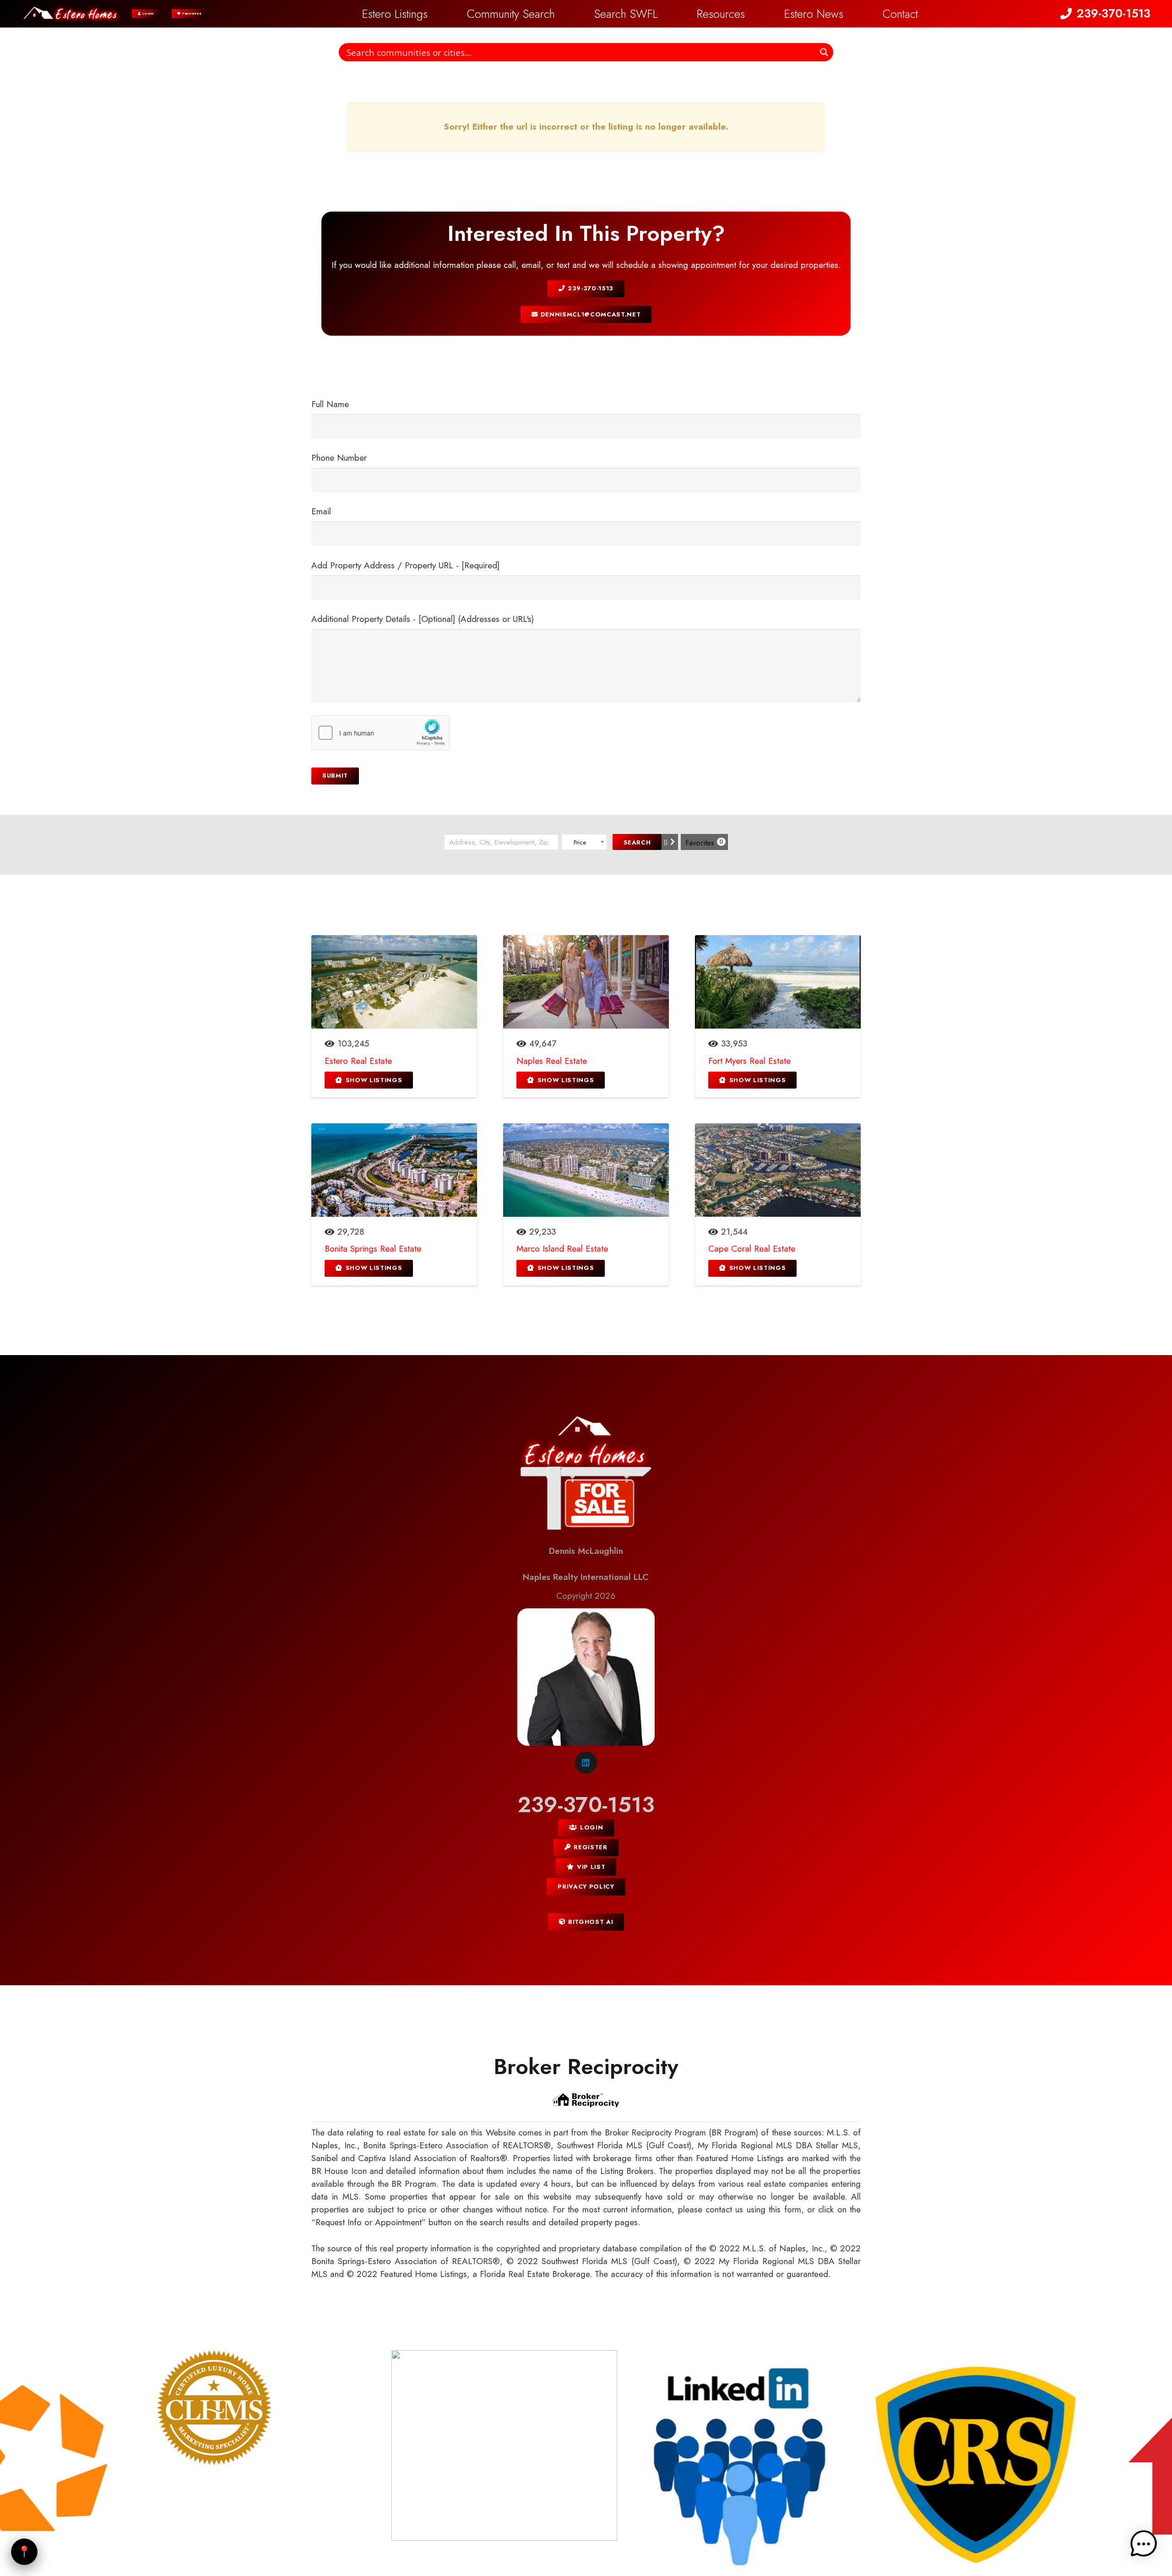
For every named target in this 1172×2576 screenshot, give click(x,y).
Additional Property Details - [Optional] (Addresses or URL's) (423, 619)
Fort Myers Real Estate (749, 1061)
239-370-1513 (586, 1805)
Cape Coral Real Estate (752, 1249)
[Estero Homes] (71, 14)
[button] (668, 14)
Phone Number (339, 458)
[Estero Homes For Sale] (586, 1476)
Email (321, 511)
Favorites (704, 843)
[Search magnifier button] (824, 52)
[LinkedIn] (586, 1763)
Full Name (330, 404)
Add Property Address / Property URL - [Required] (405, 565)
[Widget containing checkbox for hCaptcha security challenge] (380, 733)
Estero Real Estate (358, 1061)
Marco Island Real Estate (562, 1249)
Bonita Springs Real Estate (373, 1249)
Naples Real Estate (552, 1061)
